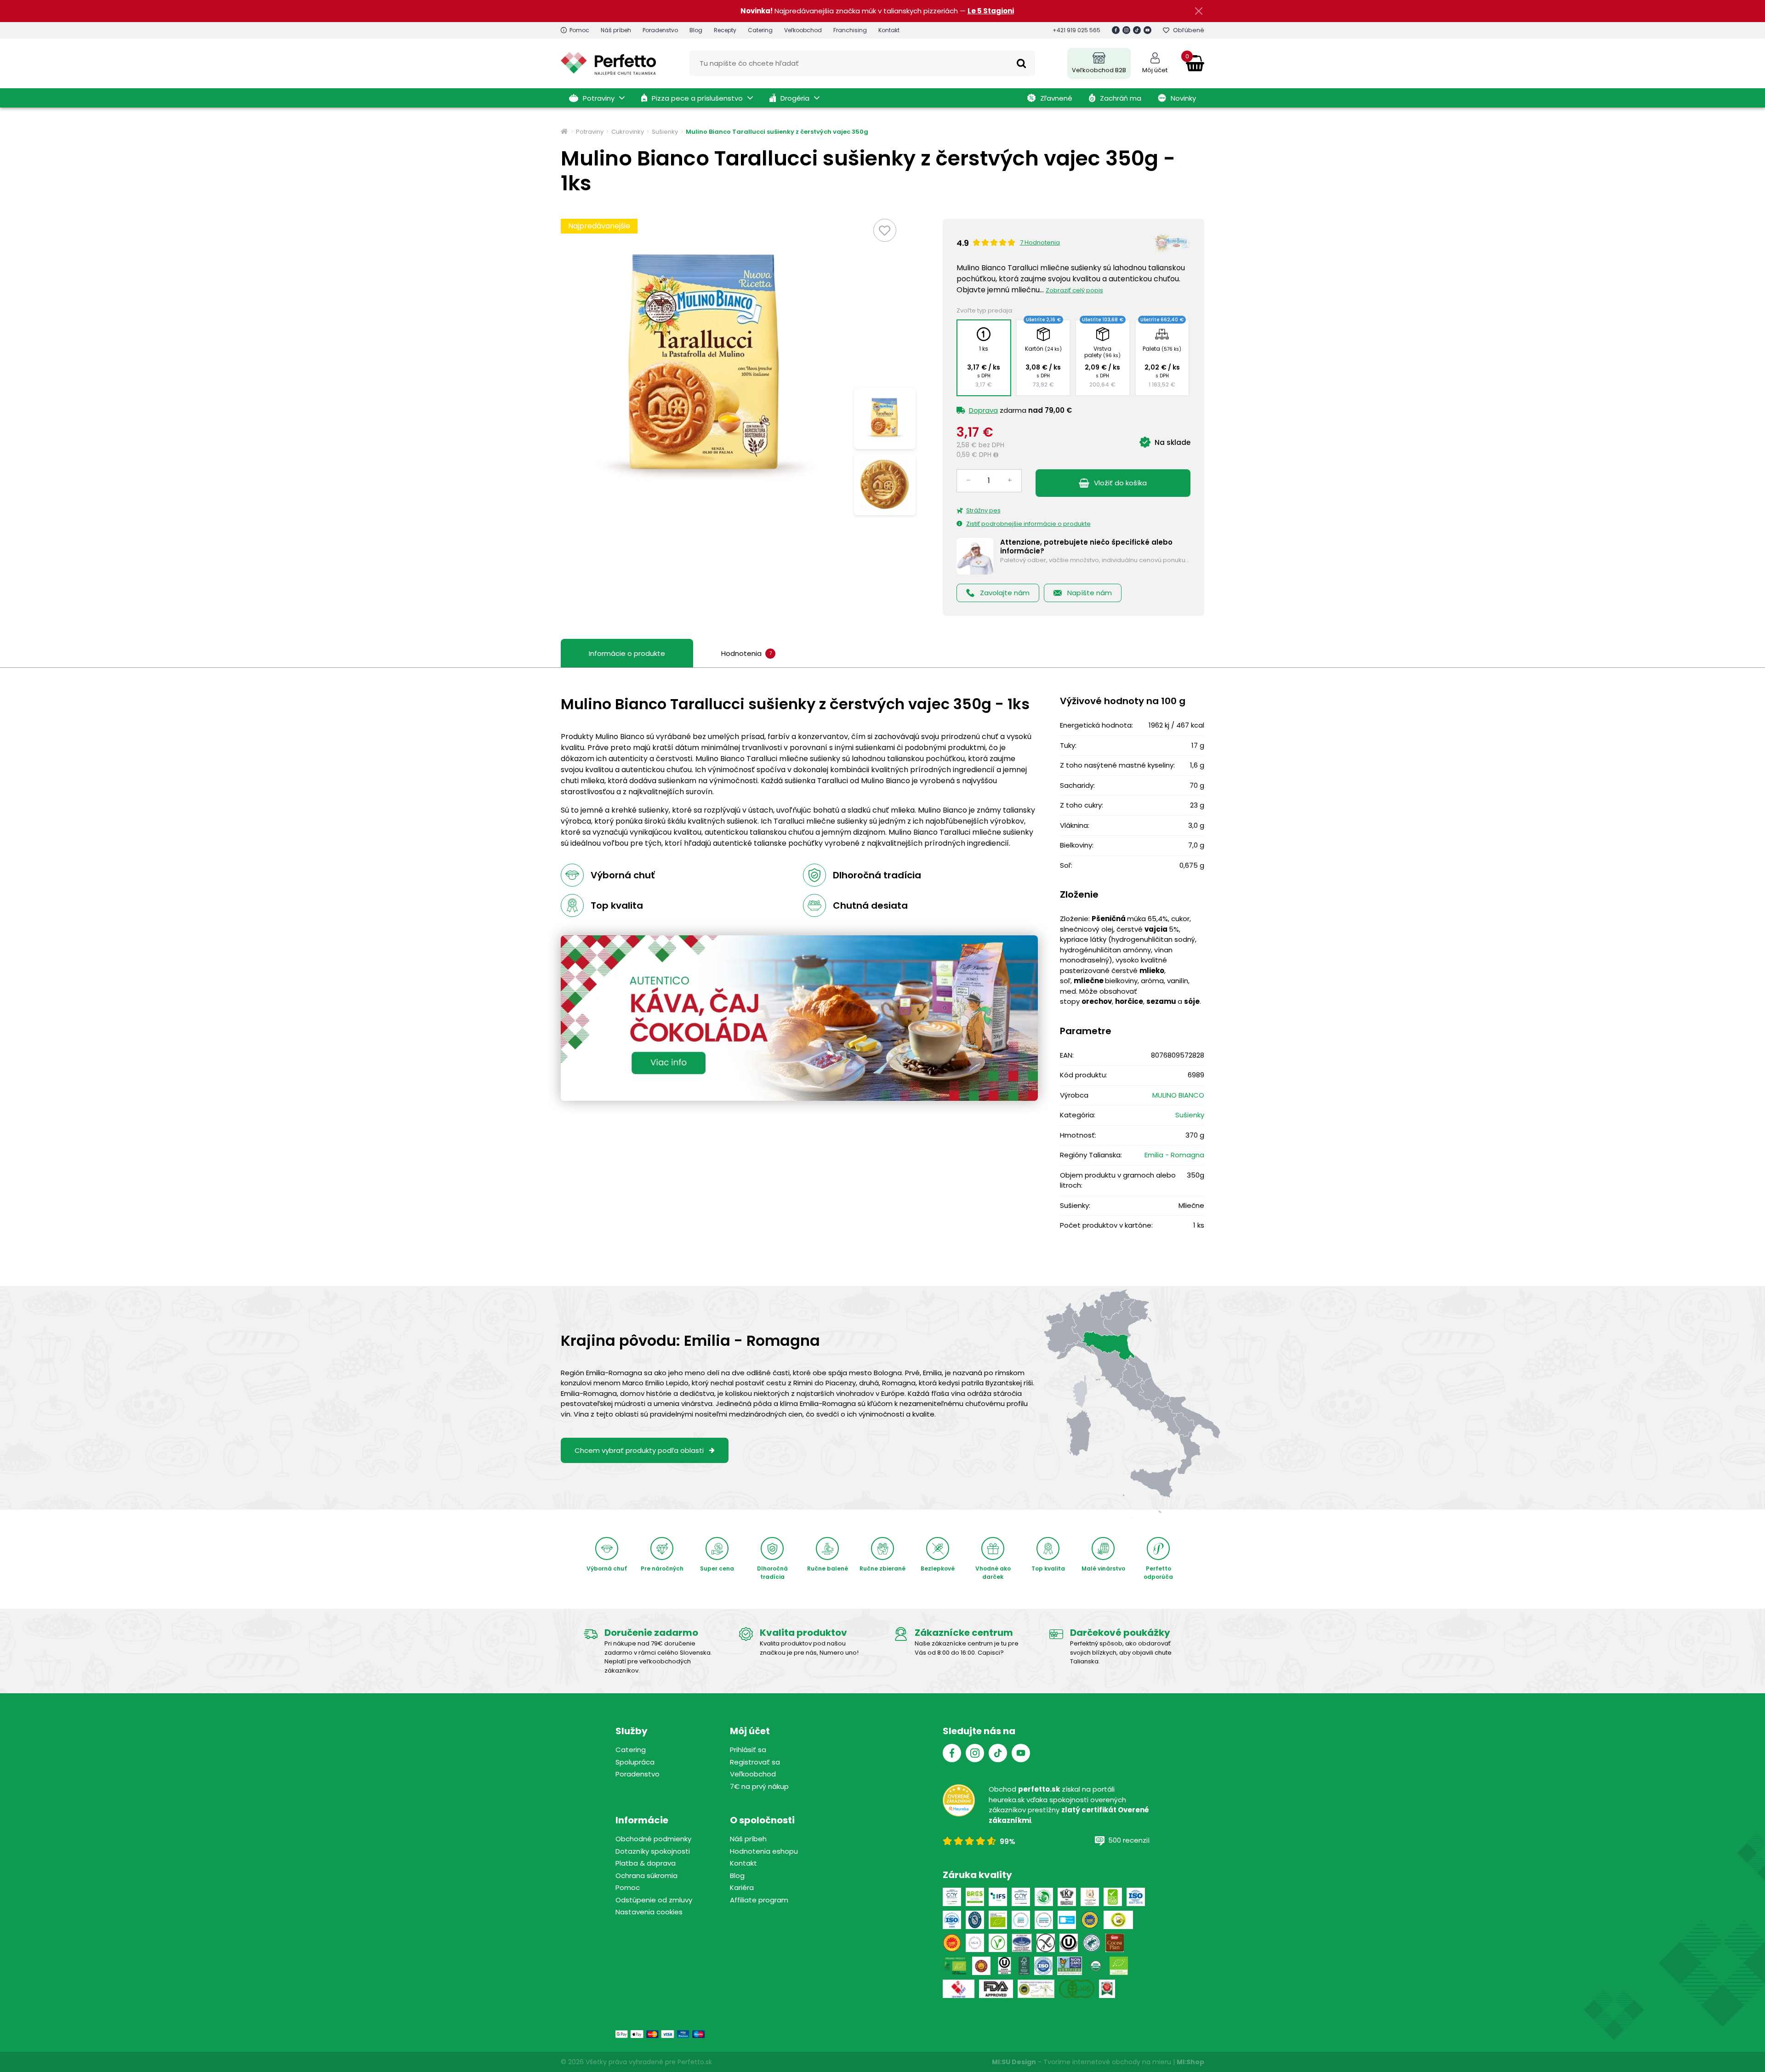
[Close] (1129, 936)
